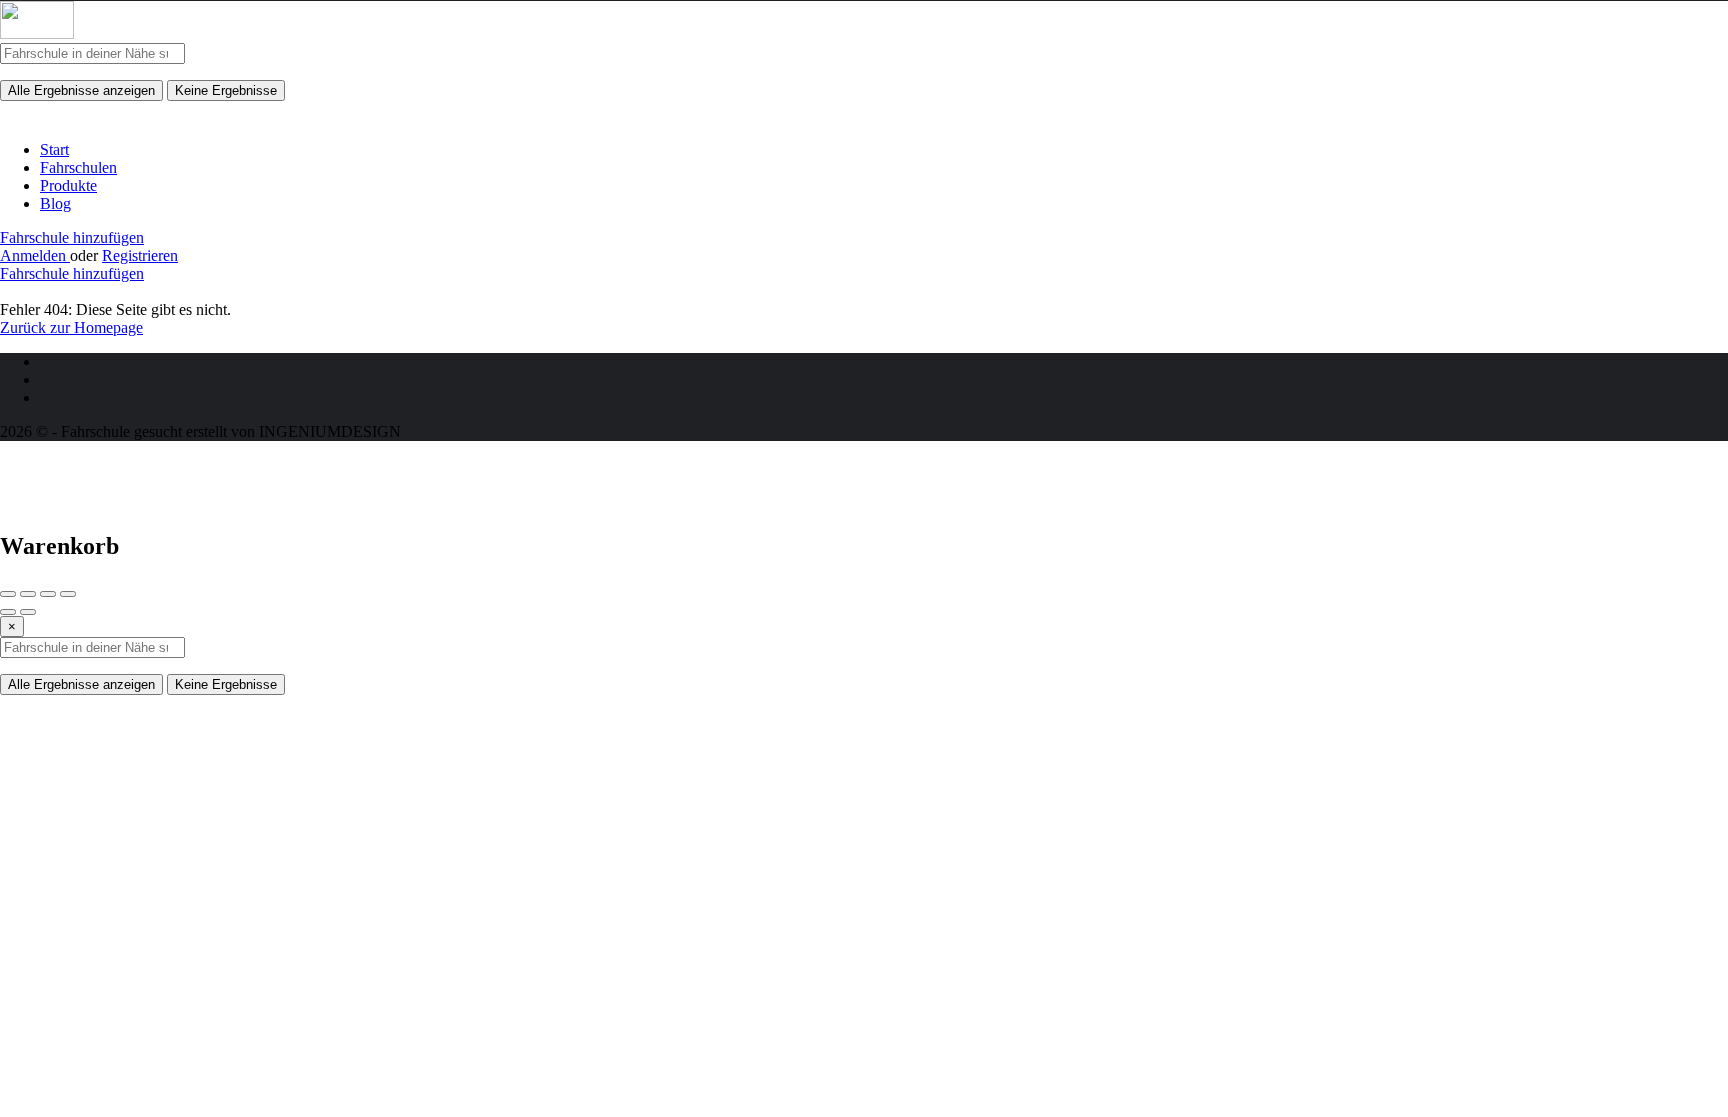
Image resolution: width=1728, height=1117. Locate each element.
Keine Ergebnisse (226, 90)
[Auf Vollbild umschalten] (48, 594)
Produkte (68, 185)
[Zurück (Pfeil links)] (8, 612)
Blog (55, 203)
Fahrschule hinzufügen (72, 237)
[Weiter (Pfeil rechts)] (28, 612)
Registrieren (140, 255)
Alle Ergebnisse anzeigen (81, 90)
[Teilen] (28, 594)
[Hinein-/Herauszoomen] (68, 594)
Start (54, 149)
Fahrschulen (78, 167)
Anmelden (35, 255)
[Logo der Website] (37, 33)
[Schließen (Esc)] (8, 594)
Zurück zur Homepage (71, 327)
